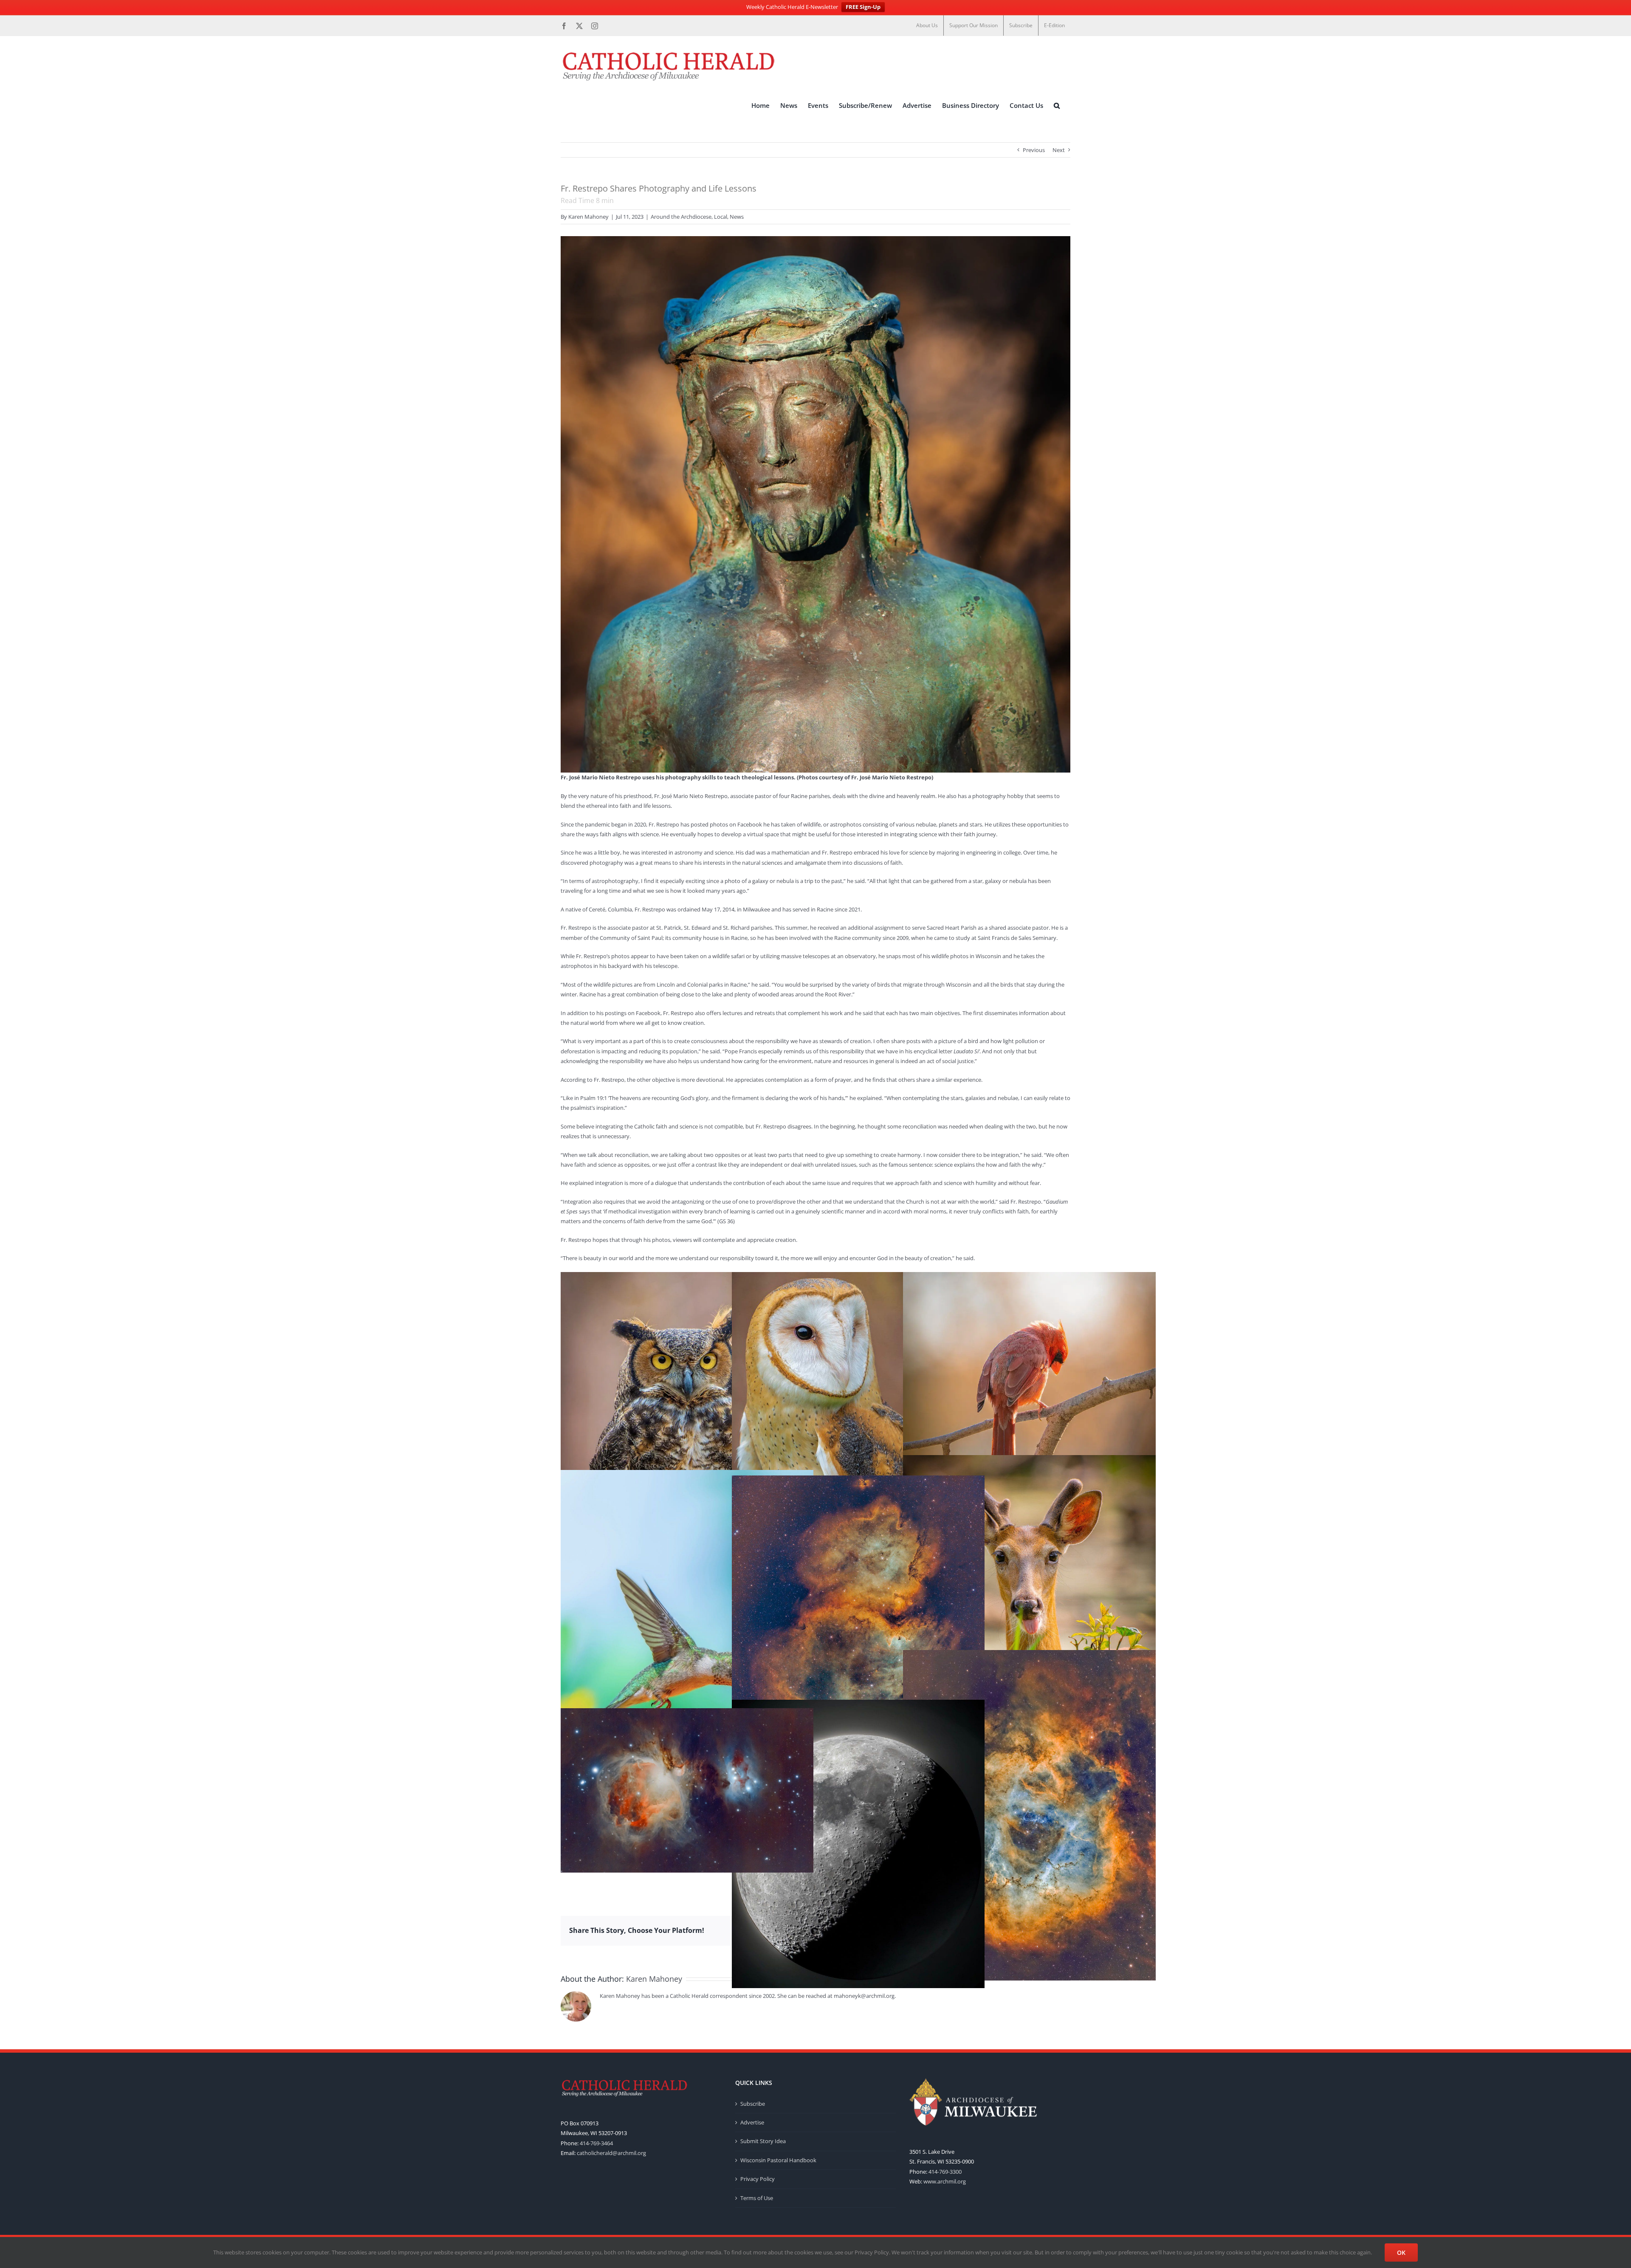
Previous (1034, 150)
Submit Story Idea (763, 2141)
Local (721, 217)
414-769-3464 (596, 2143)
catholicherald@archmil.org (611, 2153)
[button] (1057, 106)
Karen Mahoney (588, 217)
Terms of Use (757, 2198)
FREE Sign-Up (863, 7)
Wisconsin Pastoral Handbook (778, 2160)
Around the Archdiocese (681, 217)
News (737, 217)
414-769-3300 (945, 2172)
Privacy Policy (758, 2179)
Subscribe (753, 2104)
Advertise (752, 2122)
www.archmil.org (945, 2181)
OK (1401, 2252)
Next (1059, 150)
